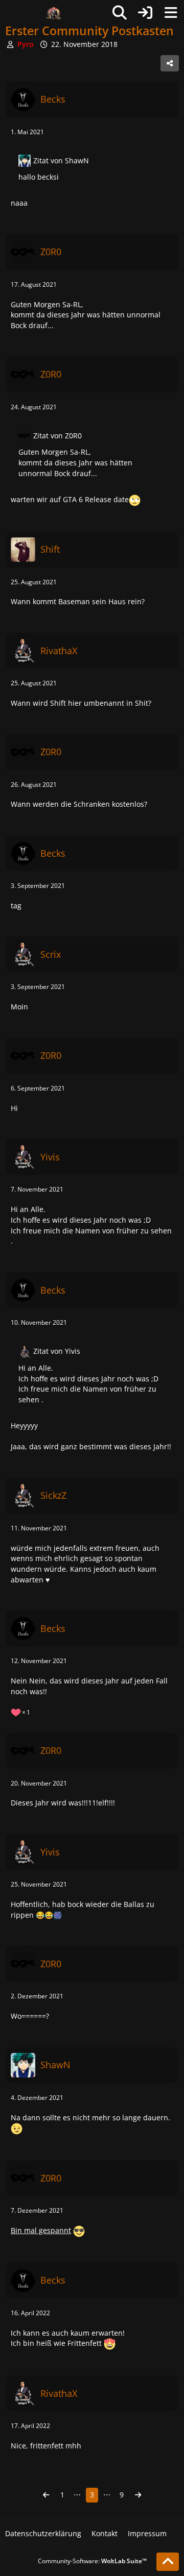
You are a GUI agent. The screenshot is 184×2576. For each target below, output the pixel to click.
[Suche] (120, 13)
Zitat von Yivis (57, 1351)
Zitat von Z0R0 (57, 436)
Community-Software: (92, 2561)
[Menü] (171, 13)
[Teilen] (170, 63)
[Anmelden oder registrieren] (145, 13)
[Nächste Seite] (138, 2495)
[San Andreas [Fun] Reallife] (54, 13)
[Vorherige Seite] (46, 2495)
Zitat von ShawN (61, 160)
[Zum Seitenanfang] (168, 2562)
